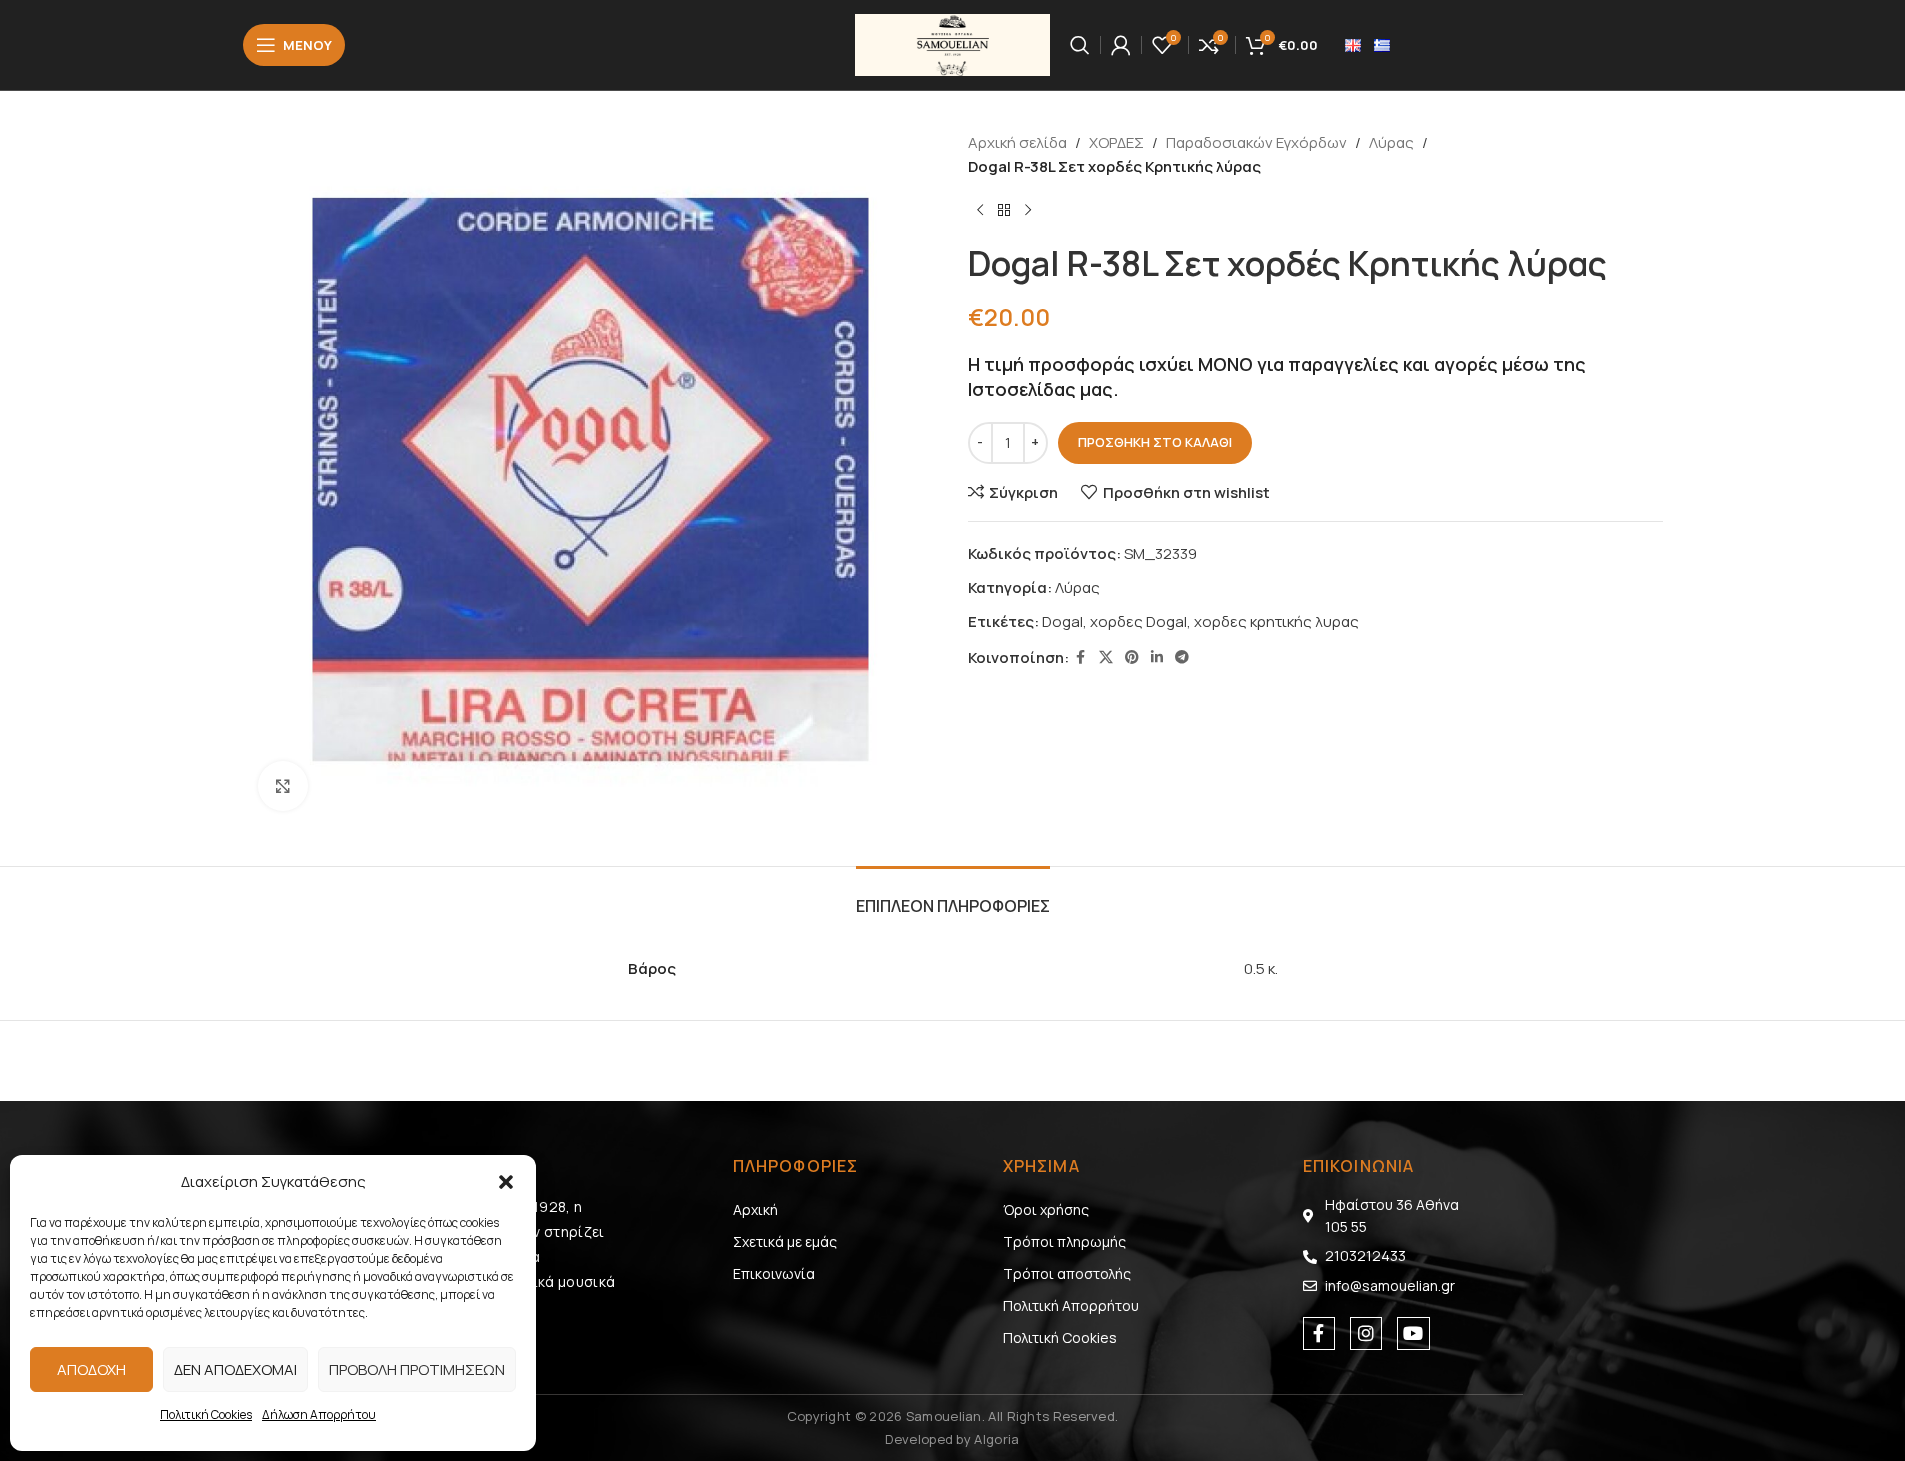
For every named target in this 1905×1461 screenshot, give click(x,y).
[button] (506, 1182)
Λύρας (1391, 142)
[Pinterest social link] (1132, 657)
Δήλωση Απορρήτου (319, 1414)
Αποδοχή (91, 1369)
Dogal (1062, 621)
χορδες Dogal (1138, 621)
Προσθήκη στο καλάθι (1155, 442)
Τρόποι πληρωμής (1064, 1241)
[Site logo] (952, 43)
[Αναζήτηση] (1080, 45)
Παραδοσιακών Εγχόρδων (1256, 142)
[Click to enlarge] (283, 786)
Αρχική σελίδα (1017, 142)
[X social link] (1106, 657)
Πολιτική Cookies (206, 1414)
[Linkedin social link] (1157, 657)
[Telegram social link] (1182, 657)
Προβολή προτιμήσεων (417, 1369)
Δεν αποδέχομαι (235, 1369)
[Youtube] (1413, 1333)
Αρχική (755, 1209)
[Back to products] (1004, 211)
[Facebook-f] (1319, 1333)
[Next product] (1028, 211)
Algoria (996, 1439)
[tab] (953, 896)
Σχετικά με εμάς (785, 1241)
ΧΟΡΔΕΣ (1116, 142)
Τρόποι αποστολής (1067, 1273)
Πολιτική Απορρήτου (1071, 1305)
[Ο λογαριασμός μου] (1121, 45)
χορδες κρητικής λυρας (1276, 621)
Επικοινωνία (774, 1273)
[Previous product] (980, 211)
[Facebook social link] (1081, 657)
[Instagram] (1366, 1333)
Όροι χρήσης (1046, 1209)
